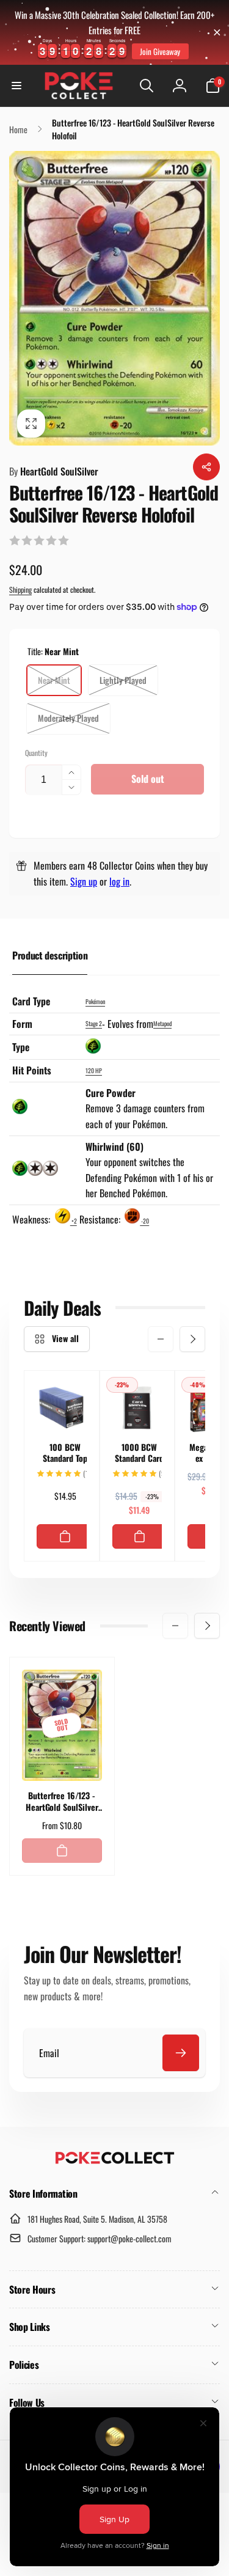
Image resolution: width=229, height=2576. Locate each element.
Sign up (84, 881)
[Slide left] (161, 1339)
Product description (50, 955)
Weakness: (32, 1219)
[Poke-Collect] (115, 2160)
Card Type (31, 1001)
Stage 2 (94, 1023)
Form (22, 1024)
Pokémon (95, 1001)
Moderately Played (68, 718)
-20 (144, 1221)
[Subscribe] (181, 2053)
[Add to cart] (65, 1536)
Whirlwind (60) (114, 1147)
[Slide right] (192, 1339)
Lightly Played (123, 680)
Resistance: (101, 1219)
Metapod (162, 1023)
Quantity (36, 753)
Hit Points (32, 1070)
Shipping (20, 589)
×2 (74, 1221)
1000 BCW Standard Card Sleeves (139, 1453)
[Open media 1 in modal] (114, 298)
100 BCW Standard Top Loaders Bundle (65, 1453)
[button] (16, 86)
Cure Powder (111, 1093)
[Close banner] (217, 32)
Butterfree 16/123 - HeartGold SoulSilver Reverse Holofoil (62, 1801)
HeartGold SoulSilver (54, 471)
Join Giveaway (160, 51)
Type (21, 1047)
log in (119, 881)
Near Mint (54, 680)
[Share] (206, 467)
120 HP (94, 1070)
